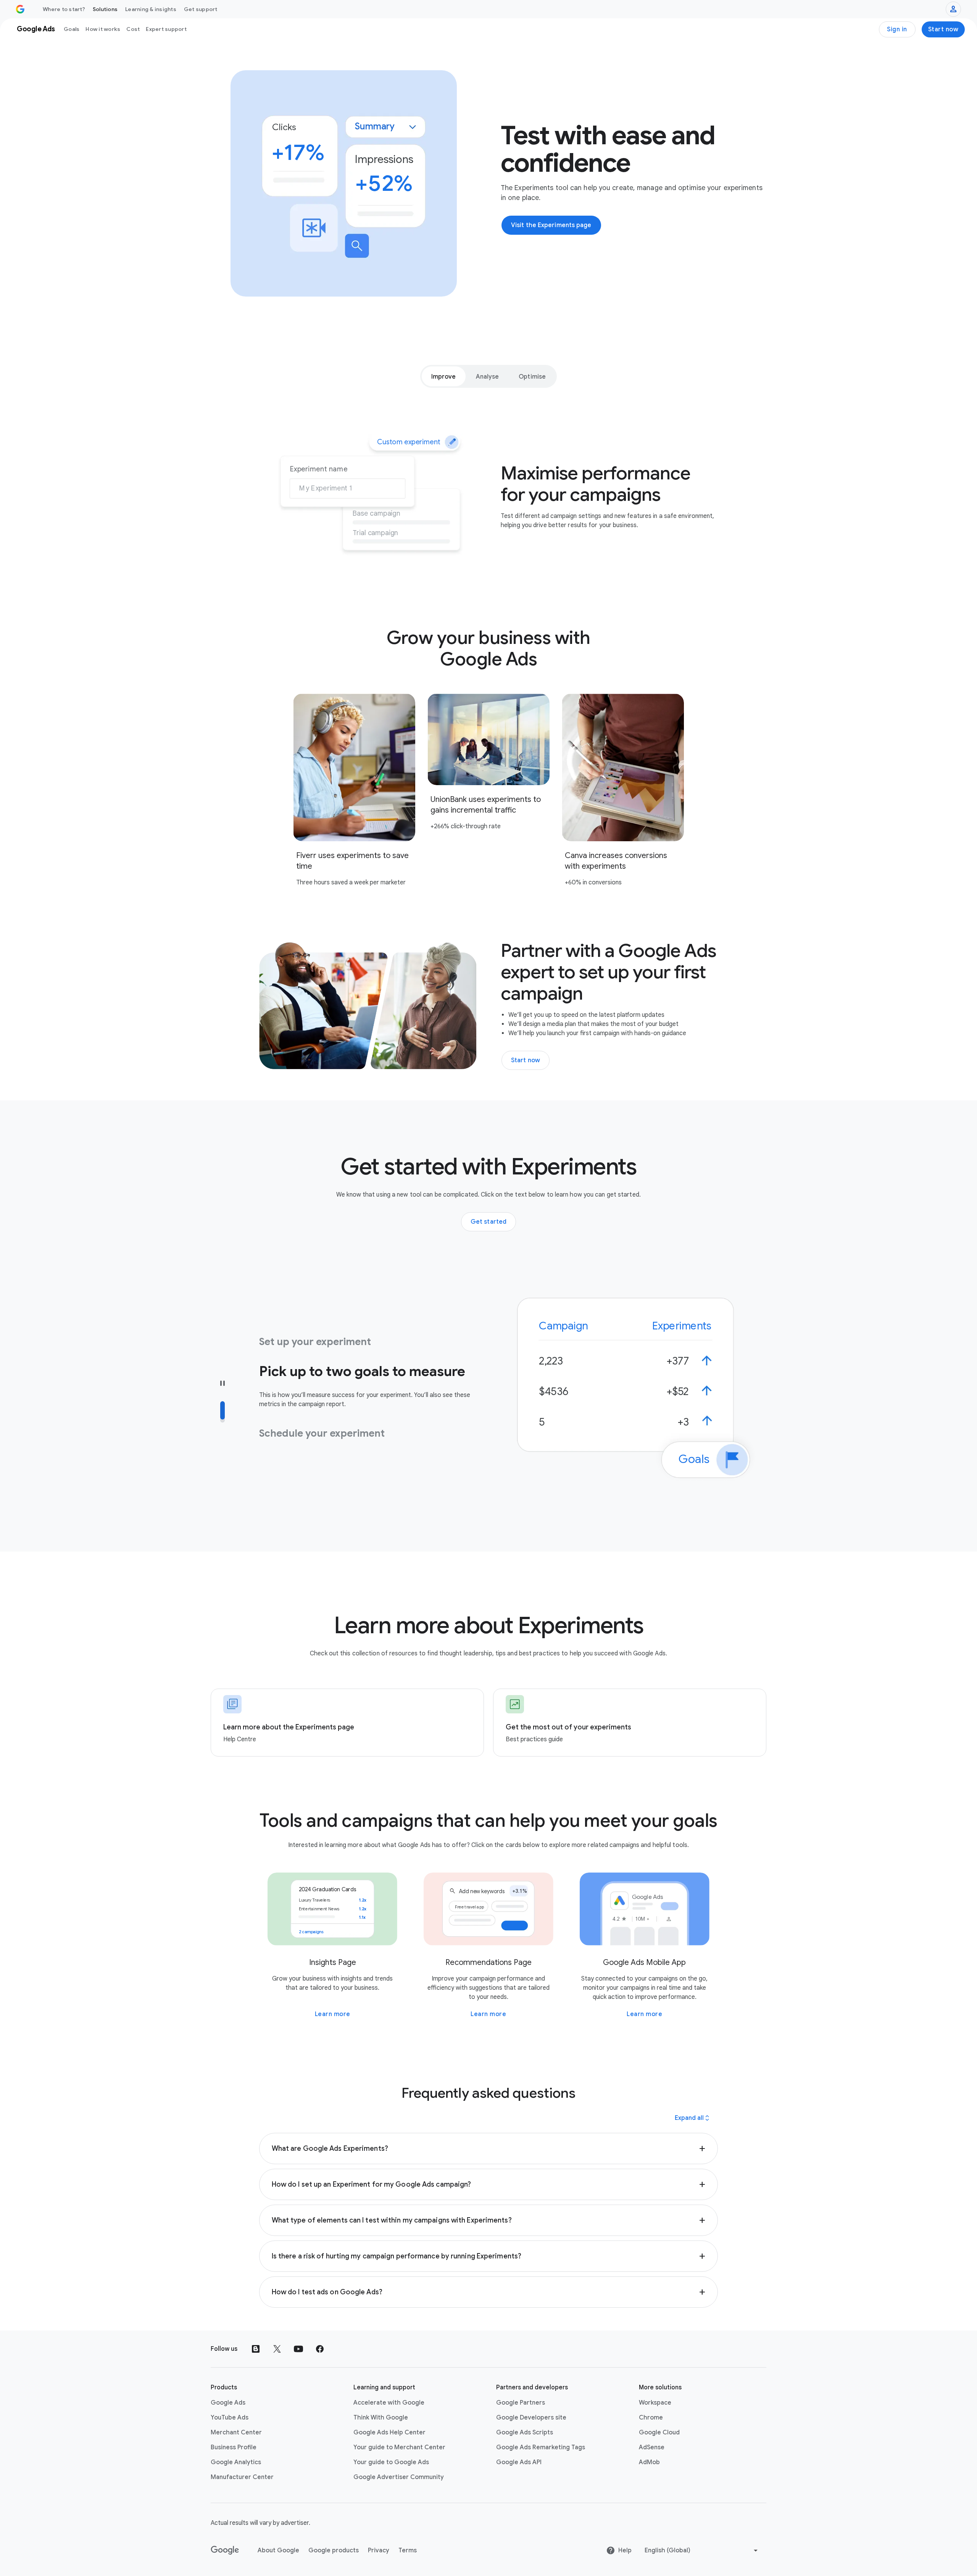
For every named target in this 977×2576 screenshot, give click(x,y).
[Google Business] (20, 9)
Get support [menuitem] (201, 9)
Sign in (897, 29)
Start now (943, 29)
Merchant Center (236, 2432)
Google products (334, 2550)
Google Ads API (519, 2462)
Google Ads (228, 2403)
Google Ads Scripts (525, 2432)
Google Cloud (659, 2432)
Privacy (379, 2550)
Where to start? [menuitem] (64, 9)
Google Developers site (531, 2418)
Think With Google (381, 2418)
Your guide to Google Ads (391, 2462)
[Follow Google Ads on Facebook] (320, 2349)
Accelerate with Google (389, 2403)
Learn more (333, 2014)
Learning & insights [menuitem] (151, 9)
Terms (408, 2550)
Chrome (651, 2418)
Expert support (166, 29)
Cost (133, 29)
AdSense (652, 2447)
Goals (72, 29)
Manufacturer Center (242, 2477)
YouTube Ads (230, 2418)
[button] (489, 2149)
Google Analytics (236, 2462)
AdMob (649, 2462)
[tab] (444, 376)
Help (625, 2550)
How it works (103, 29)
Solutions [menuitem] (105, 9)
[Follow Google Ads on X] (277, 2349)
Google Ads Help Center (389, 2432)
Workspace (655, 2403)
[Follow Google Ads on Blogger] (256, 2349)
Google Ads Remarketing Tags (541, 2447)
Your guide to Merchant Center (399, 2447)
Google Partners (521, 2403)
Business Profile (234, 2447)
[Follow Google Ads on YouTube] (298, 2349)
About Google (278, 2550)
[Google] (225, 2550)
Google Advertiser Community (399, 2477)
